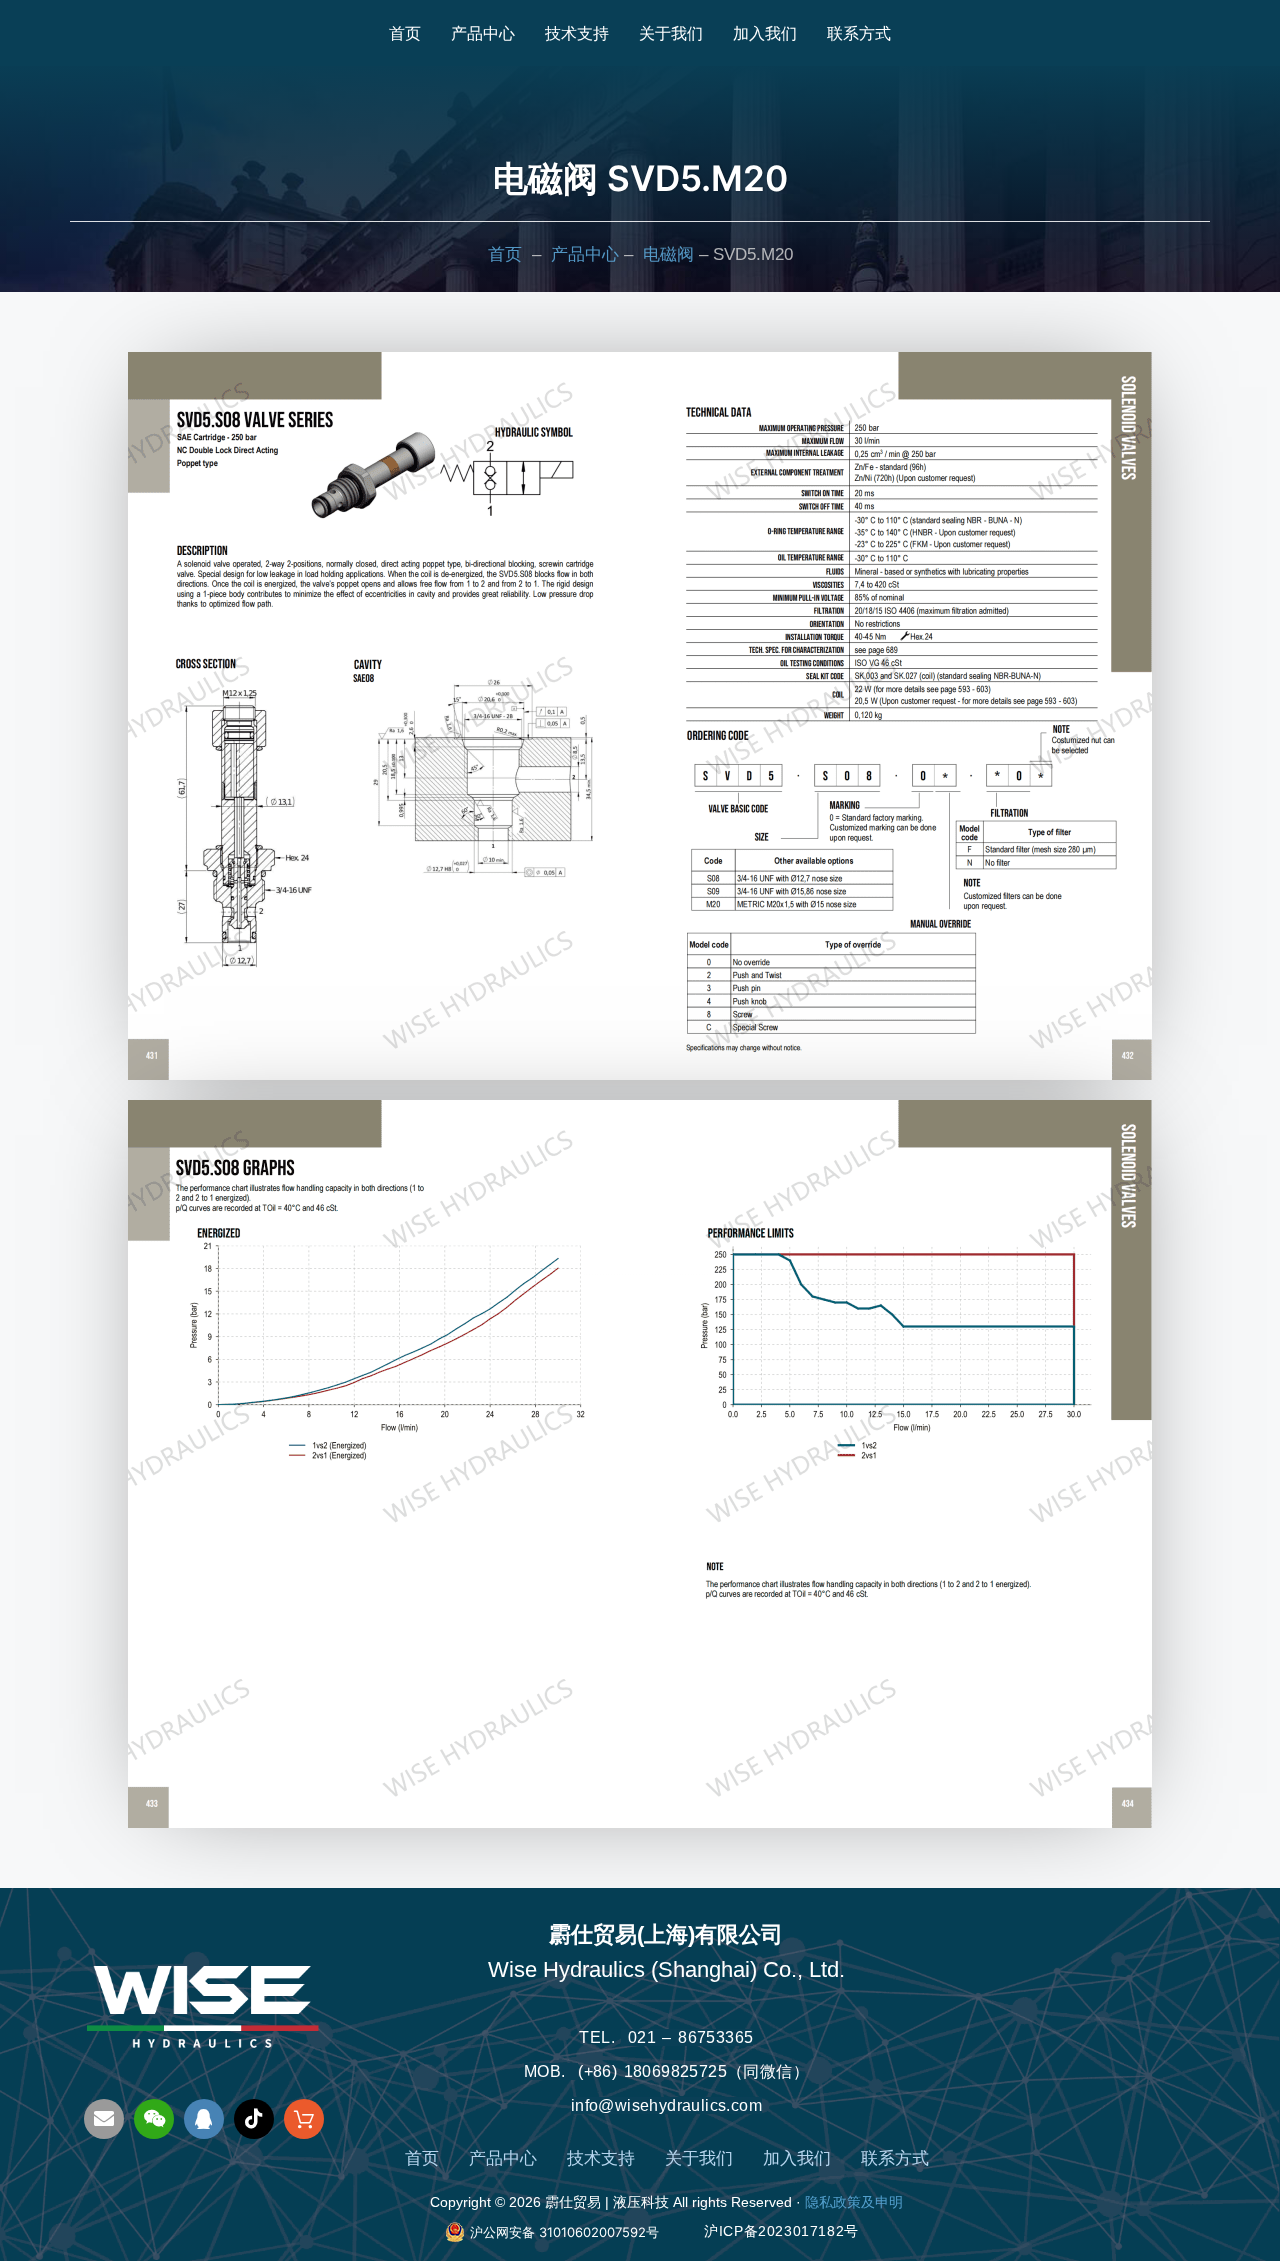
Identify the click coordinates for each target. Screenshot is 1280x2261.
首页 (405, 33)
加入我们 (765, 33)
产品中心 (483, 33)
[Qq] (204, 2119)
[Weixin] (154, 2119)
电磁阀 (668, 254)
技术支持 (577, 33)
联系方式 (859, 33)
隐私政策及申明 (854, 2202)
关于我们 (671, 33)
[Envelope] (104, 2119)
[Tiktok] (254, 2119)
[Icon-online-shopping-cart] (304, 2119)
